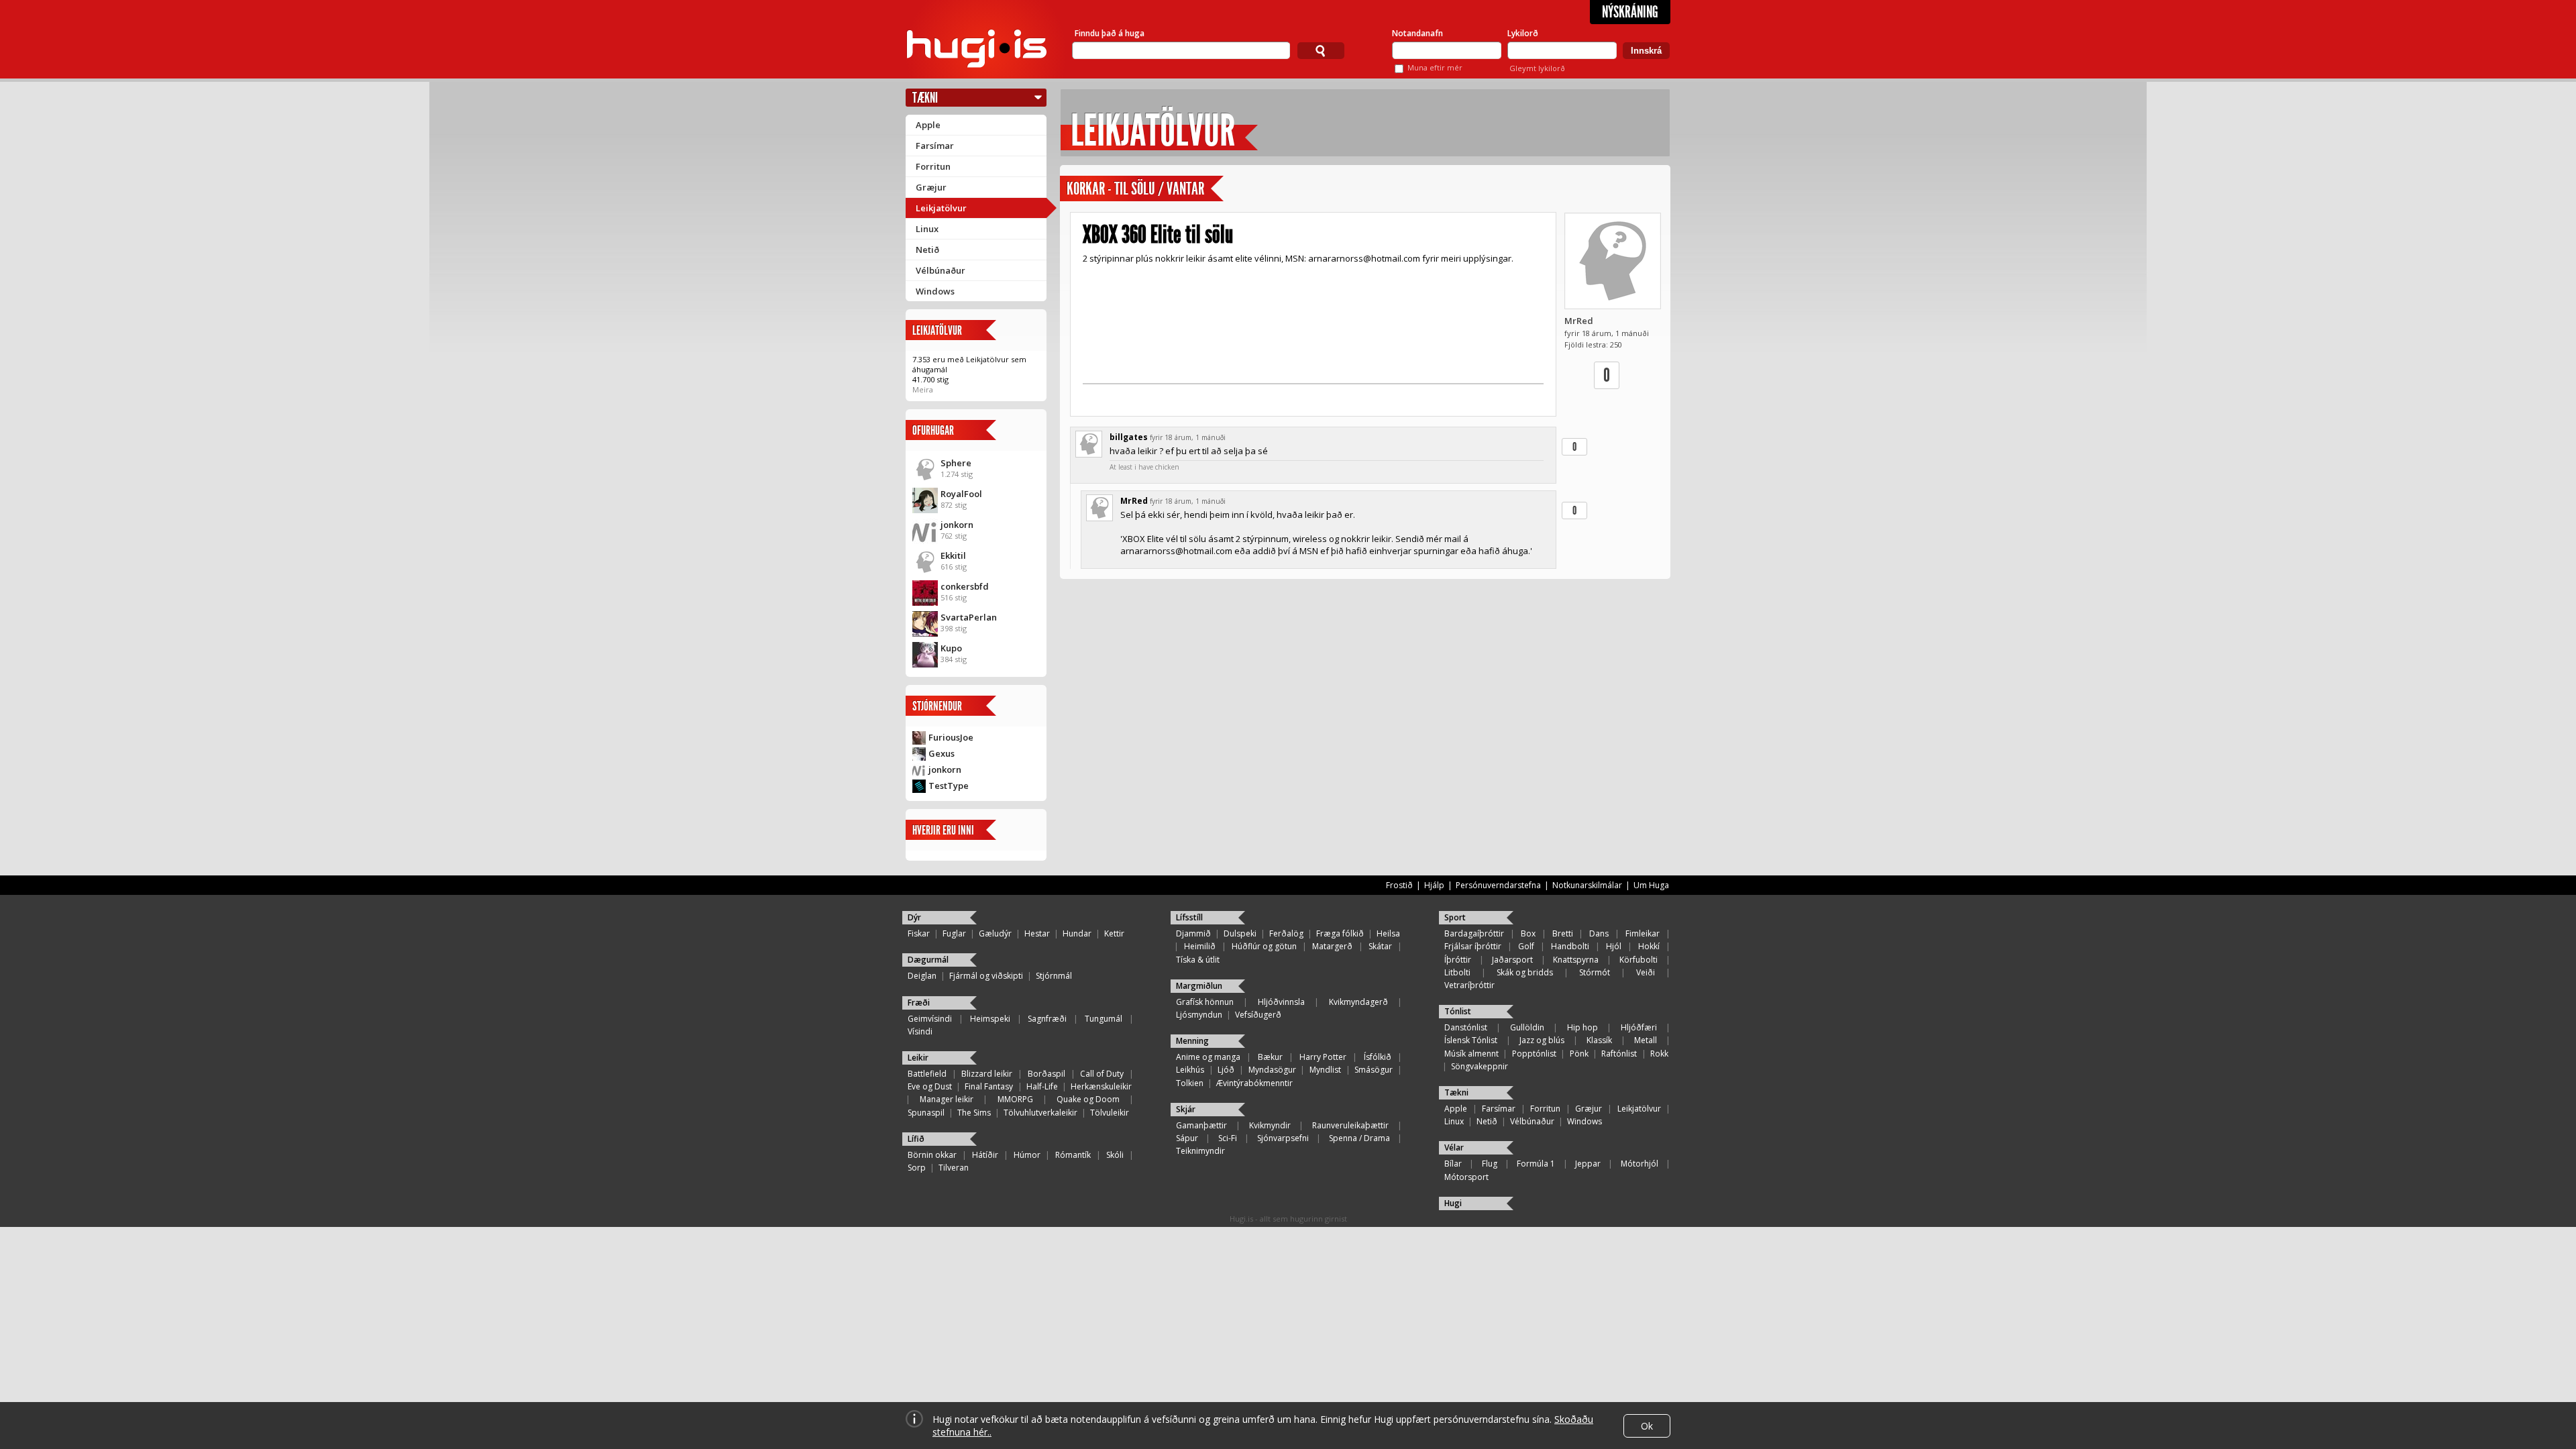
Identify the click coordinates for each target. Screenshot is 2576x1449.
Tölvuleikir (1110, 1113)
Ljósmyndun (1199, 1015)
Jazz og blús (1542, 1040)
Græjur (931, 187)
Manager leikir (947, 1099)
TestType (949, 786)
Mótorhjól (1640, 1164)
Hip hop (1582, 1027)
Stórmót (1595, 972)
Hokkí (1649, 946)
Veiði (1646, 972)
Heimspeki (990, 1019)
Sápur (1187, 1138)
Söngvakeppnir (1480, 1066)
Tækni (925, 98)
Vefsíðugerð (1258, 1015)
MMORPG (1015, 1099)
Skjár (1186, 1109)
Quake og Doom (1088, 1099)
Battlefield (927, 1074)
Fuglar (954, 933)
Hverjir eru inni (943, 830)
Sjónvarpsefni (1283, 1138)
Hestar (1037, 933)
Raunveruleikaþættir (1350, 1125)
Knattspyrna (1576, 960)
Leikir (918, 1058)
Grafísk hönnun (1205, 1002)
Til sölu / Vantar (1159, 189)
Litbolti (1457, 972)
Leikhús (1190, 1070)
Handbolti (1570, 946)
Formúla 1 (1536, 1164)
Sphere (956, 463)
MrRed (1579, 321)
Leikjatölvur (941, 208)
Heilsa (1388, 933)
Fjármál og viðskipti (986, 976)
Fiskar (919, 933)
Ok (1647, 1426)
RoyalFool (961, 494)
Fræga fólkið (1340, 933)
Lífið (916, 1139)
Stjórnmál (1054, 976)
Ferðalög (1286, 933)
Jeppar (1588, 1164)
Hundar (1077, 933)
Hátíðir (985, 1155)
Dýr (914, 917)
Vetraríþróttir (1469, 985)
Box (1528, 933)
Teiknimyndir (1200, 1151)
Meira (923, 389)
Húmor (1027, 1155)
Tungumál (1104, 1019)
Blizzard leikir (987, 1074)
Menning (1192, 1041)
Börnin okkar (932, 1155)
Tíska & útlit (1198, 960)
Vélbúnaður (941, 270)
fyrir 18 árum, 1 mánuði (1188, 437)
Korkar (1086, 189)
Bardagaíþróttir (1474, 933)
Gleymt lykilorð (1537, 68)
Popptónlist (1534, 1054)
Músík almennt (1471, 1054)
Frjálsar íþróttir (1473, 946)
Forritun (933, 166)
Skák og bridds (1525, 972)
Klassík (1599, 1040)
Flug (1490, 1164)
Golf (1526, 946)
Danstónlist (1466, 1027)
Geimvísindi (930, 1019)
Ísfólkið (1378, 1057)
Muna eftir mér (1435, 67)
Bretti (1563, 933)
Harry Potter (1323, 1057)
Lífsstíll (1189, 917)
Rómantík (1073, 1155)
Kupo (951, 648)
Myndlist (1325, 1070)
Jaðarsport (1512, 960)
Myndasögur (1272, 1070)
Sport (1455, 917)
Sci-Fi (1228, 1138)
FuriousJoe (951, 737)
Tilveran (954, 1168)
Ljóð (1226, 1070)
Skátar (1380, 946)
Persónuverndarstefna (1498, 885)
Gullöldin (1527, 1027)
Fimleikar (1643, 933)
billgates (1129, 437)
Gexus (942, 753)
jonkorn (957, 525)
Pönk (1579, 1054)
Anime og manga (1208, 1057)
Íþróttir (1458, 960)
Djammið (1193, 933)
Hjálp (1434, 885)
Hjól (1614, 946)
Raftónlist (1619, 1054)
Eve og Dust (930, 1086)
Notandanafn (1417, 33)
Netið (927, 250)
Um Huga (1651, 885)
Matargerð (1332, 946)
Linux (927, 229)
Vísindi (920, 1031)
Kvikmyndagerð (1358, 1002)
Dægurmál (928, 960)
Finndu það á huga (1110, 33)
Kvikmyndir (1270, 1125)
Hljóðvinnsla (1281, 1002)
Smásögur (1374, 1070)
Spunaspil (926, 1113)
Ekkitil (953, 555)
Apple (928, 125)
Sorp (917, 1168)
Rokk (1659, 1054)
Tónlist (1458, 1011)
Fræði (919, 1003)
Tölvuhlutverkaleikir (1040, 1113)
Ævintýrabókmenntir (1254, 1083)
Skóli (1115, 1155)
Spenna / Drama (1359, 1138)
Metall (1646, 1040)
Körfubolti (1639, 960)
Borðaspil (1046, 1074)
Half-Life (1042, 1086)
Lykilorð (1523, 33)
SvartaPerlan (969, 617)
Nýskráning (1630, 12)
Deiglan (922, 976)
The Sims (974, 1113)
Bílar (1453, 1164)
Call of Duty (1102, 1074)
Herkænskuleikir (1101, 1086)
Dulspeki (1240, 933)
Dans (1599, 933)
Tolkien (1190, 1083)
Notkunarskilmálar (1587, 885)
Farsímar (935, 146)
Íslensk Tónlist (1471, 1040)
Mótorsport (1466, 1177)
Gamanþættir (1201, 1125)
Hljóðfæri (1639, 1027)
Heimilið (1200, 946)
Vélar (1454, 1147)
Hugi (1453, 1203)
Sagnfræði (1047, 1019)
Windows (935, 291)
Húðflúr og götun (1264, 946)
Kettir (1114, 933)
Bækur (1270, 1057)
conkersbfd (965, 586)
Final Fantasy (989, 1086)
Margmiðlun (1199, 986)
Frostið (1399, 885)
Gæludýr (995, 933)
